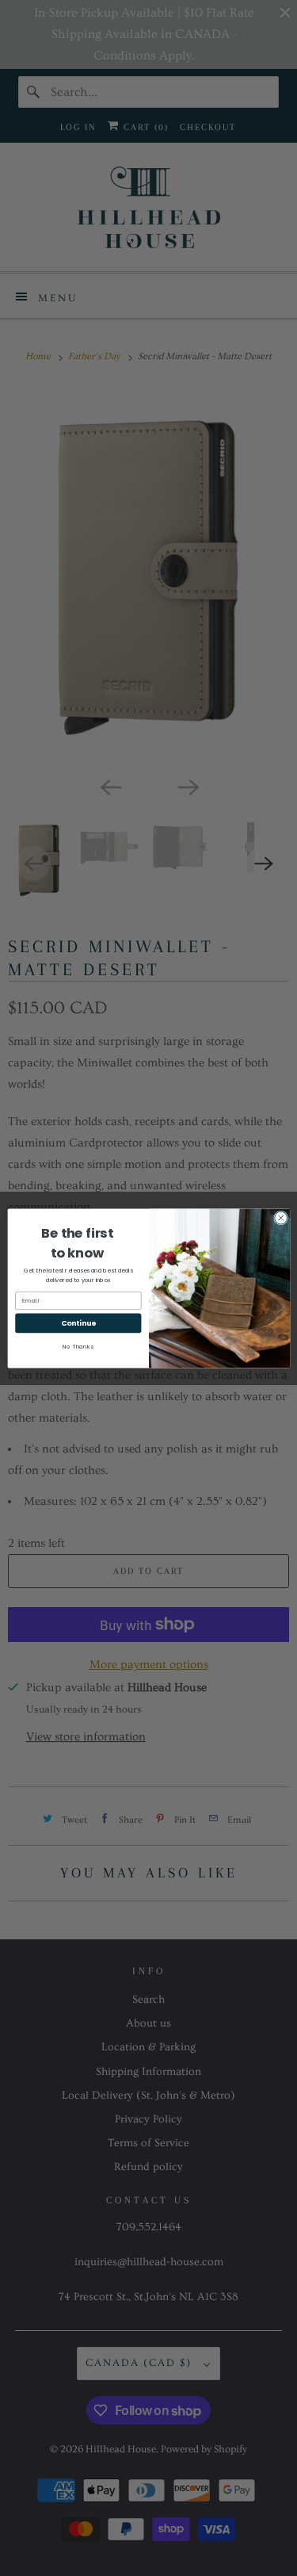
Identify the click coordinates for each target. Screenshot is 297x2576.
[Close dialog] (280, 1218)
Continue (78, 1323)
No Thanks (78, 1347)
